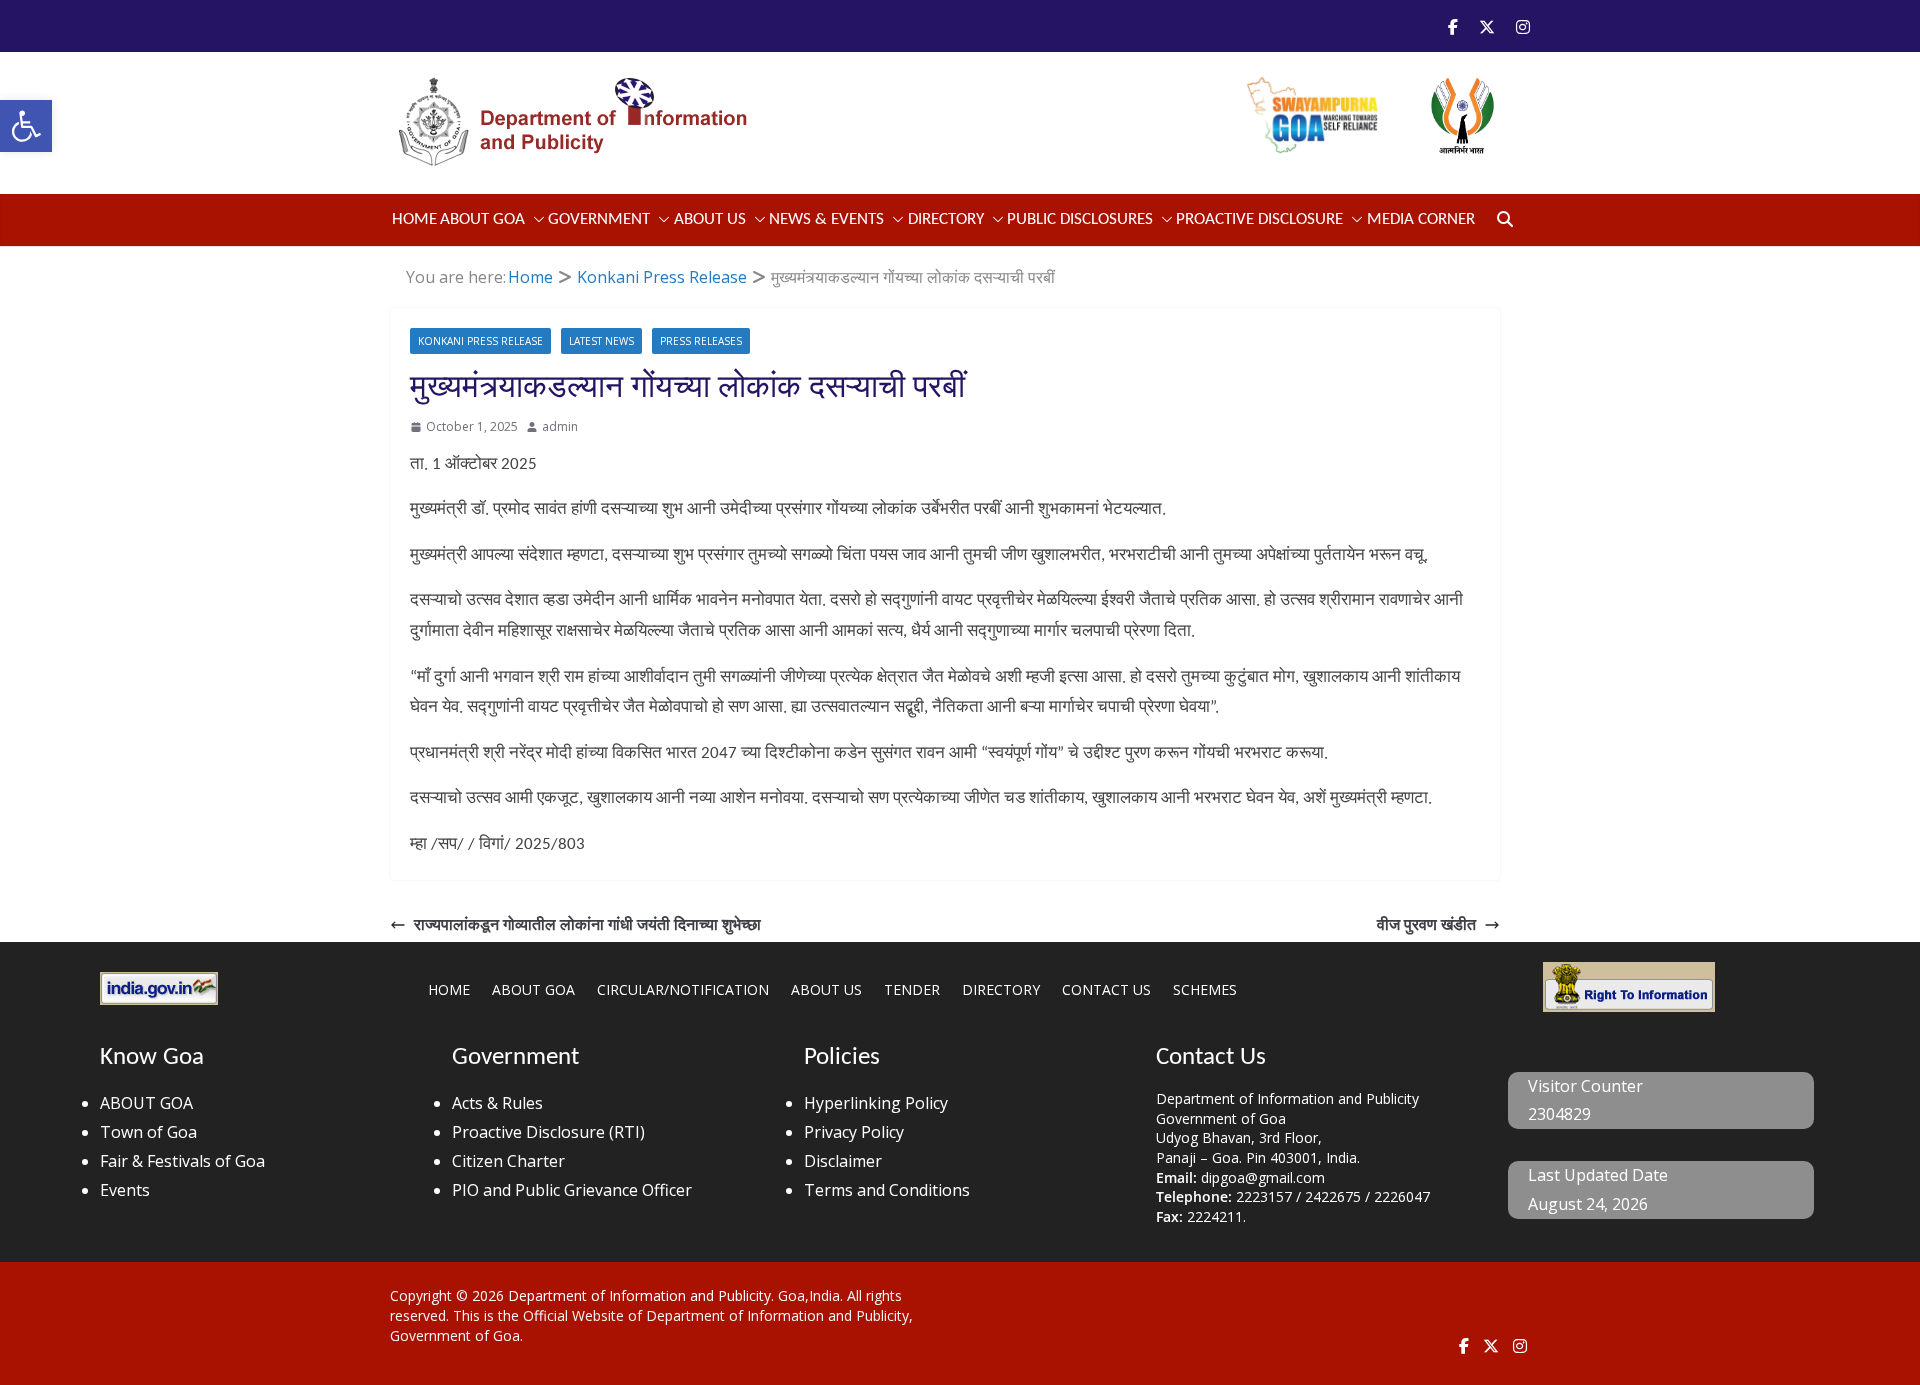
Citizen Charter (508, 1161)
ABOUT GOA (482, 219)
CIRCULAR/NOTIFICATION (683, 989)
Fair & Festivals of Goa (182, 1161)
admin (560, 426)
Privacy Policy (854, 1132)
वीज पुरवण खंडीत (1426, 924)
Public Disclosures (1080, 219)
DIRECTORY (1001, 989)
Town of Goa (148, 1132)
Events (125, 1190)
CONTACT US (1106, 989)
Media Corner (1421, 219)
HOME (449, 989)
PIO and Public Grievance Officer (572, 1190)
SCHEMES (1205, 989)
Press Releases (701, 341)
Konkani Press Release (480, 341)
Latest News (601, 341)
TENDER (912, 989)
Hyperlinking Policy (876, 1103)
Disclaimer (843, 1161)
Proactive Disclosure (1259, 219)
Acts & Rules (497, 1103)
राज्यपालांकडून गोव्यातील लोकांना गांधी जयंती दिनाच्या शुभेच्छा (587, 924)
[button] (26, 126)
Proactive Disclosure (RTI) (548, 1132)
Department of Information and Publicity (639, 1295)
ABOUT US (826, 989)
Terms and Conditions (887, 1190)
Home (414, 219)
